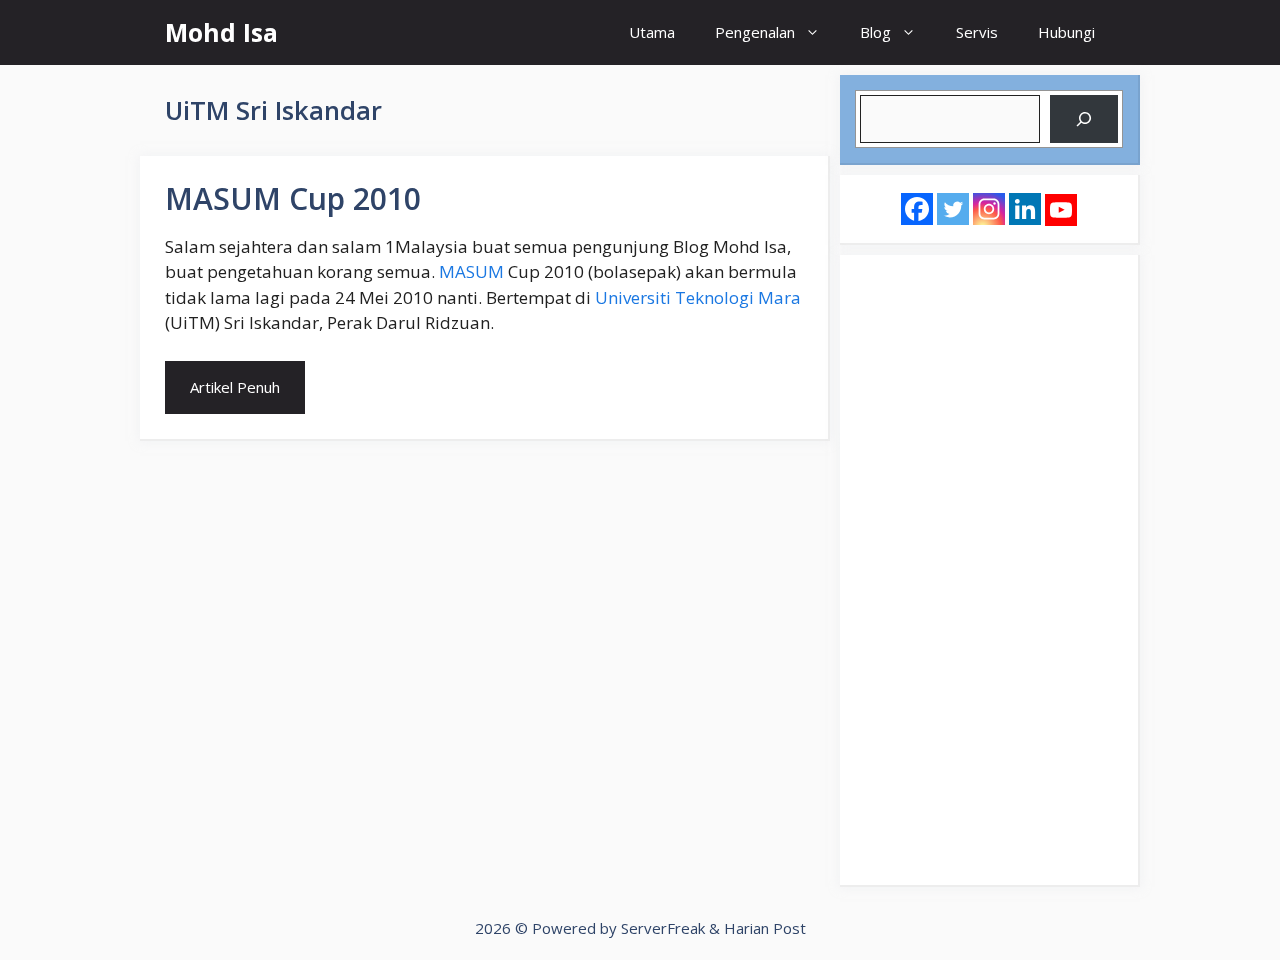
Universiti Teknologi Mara (698, 297)
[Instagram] (989, 209)
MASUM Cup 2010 (293, 198)
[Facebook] (917, 209)
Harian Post (765, 928)
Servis (977, 32)
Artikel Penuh (235, 387)
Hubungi (1066, 32)
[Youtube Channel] (1061, 210)
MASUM (471, 271)
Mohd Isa (221, 32)
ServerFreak (663, 928)
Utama (652, 32)
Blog (875, 32)
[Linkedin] (1025, 209)
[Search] (1084, 119)
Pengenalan (755, 32)
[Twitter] (953, 209)
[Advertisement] (989, 570)
